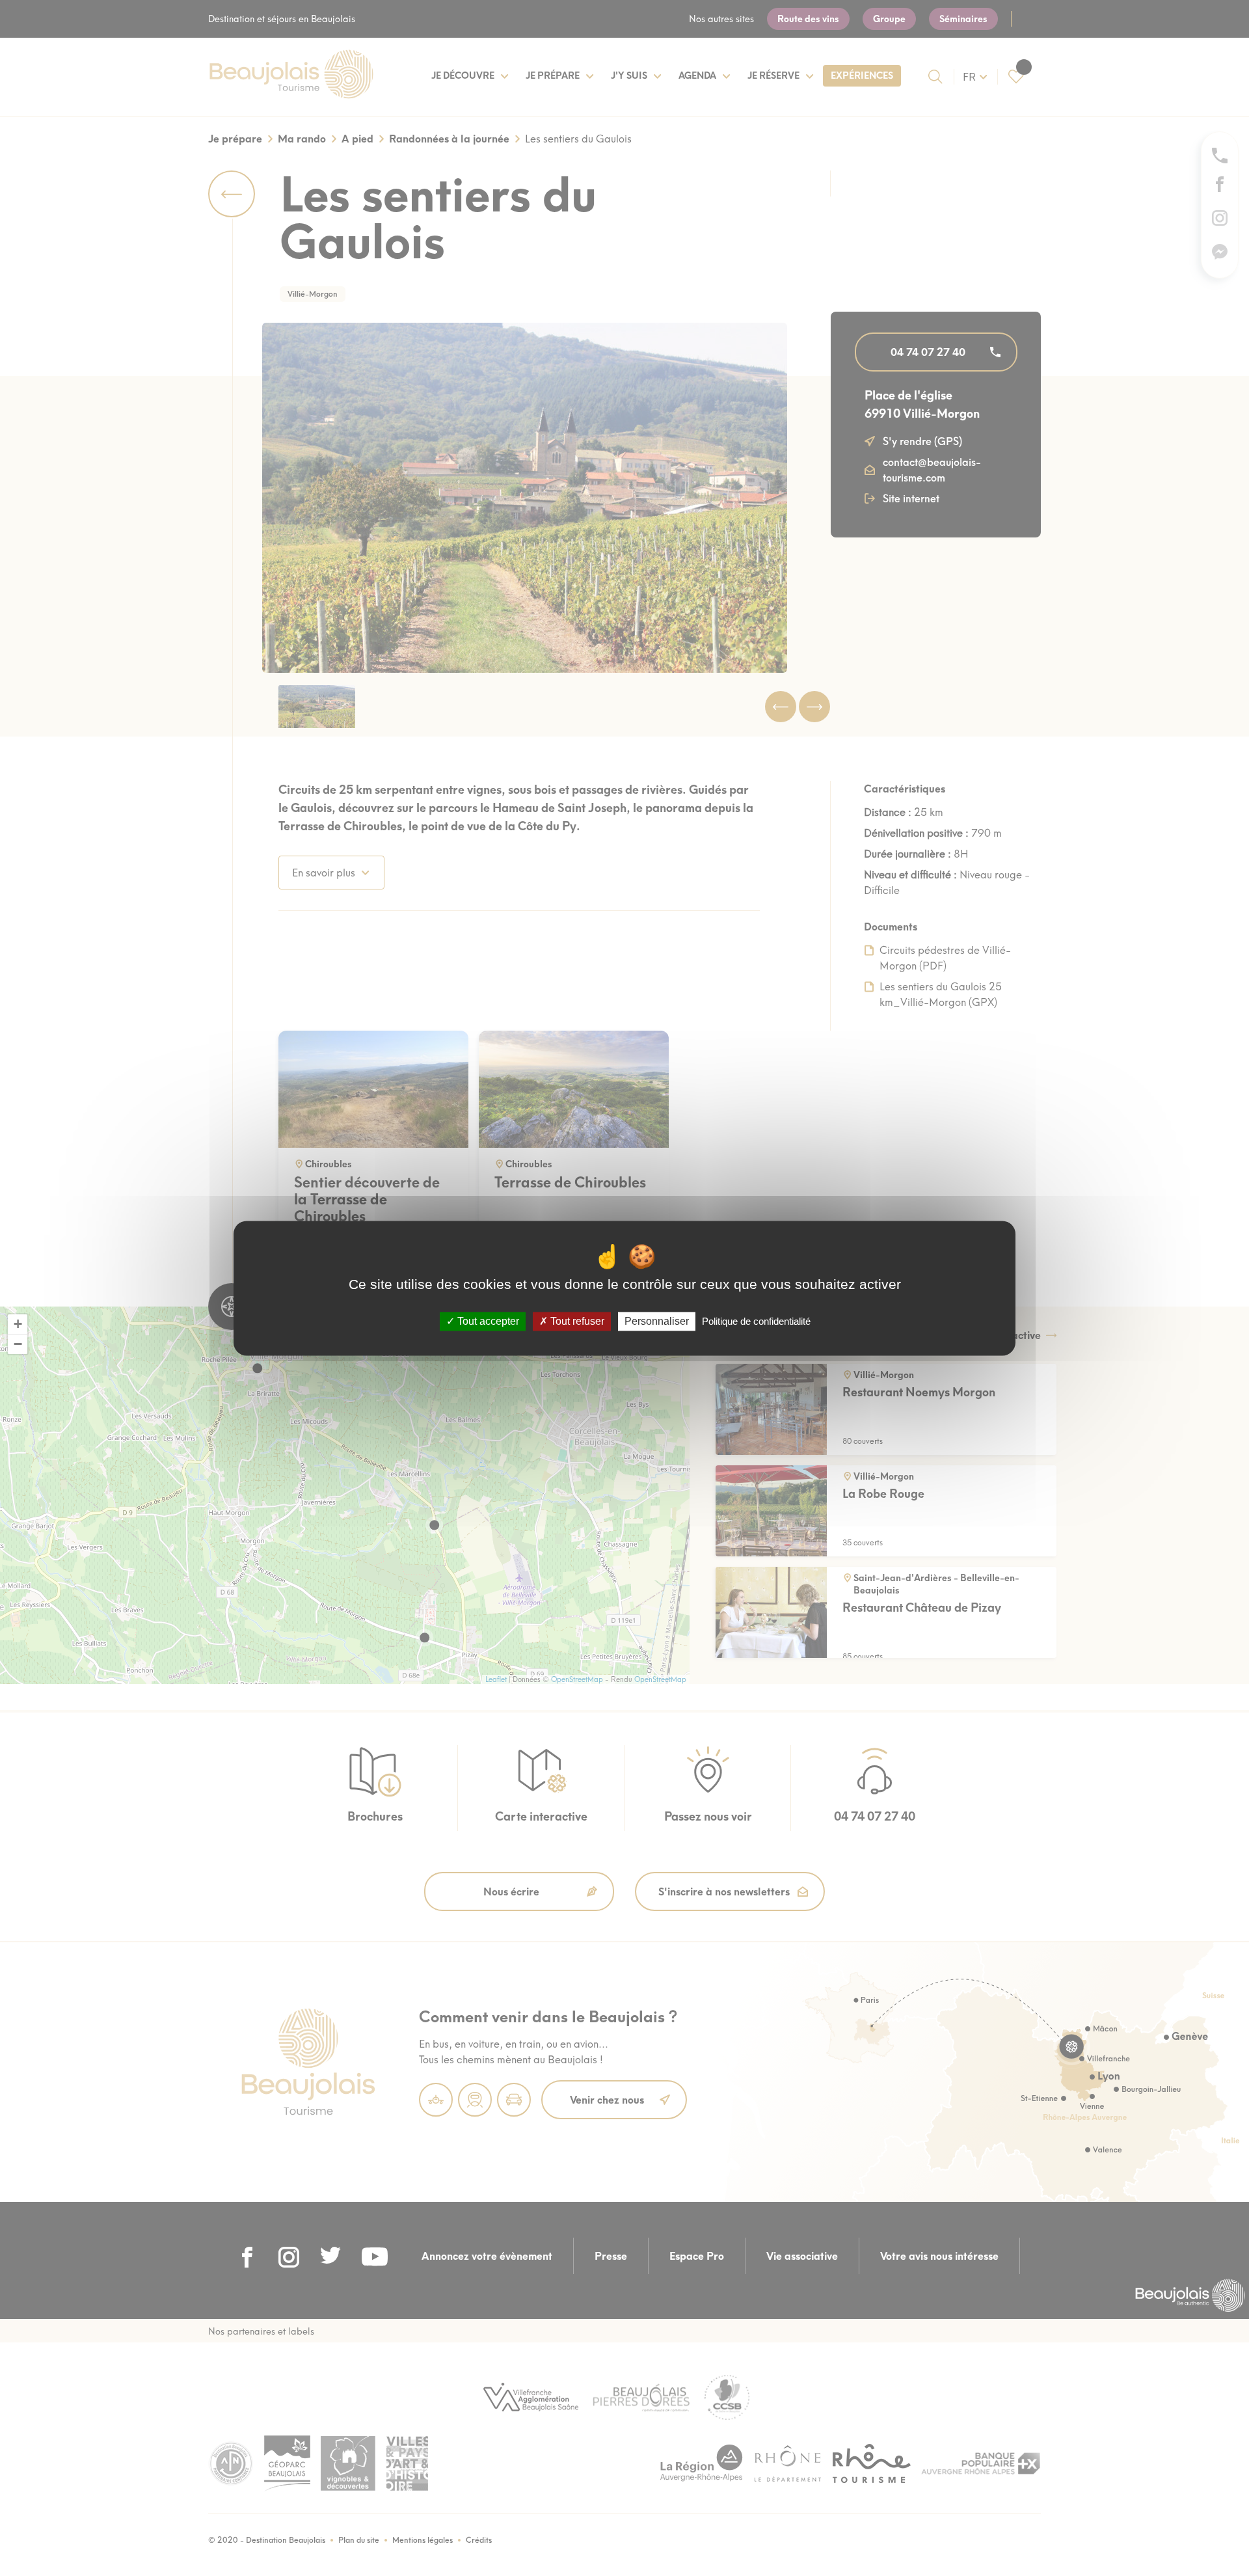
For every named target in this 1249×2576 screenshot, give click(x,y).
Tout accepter (487, 1321)
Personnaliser (657, 1321)
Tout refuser (576, 1321)
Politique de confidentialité (756, 1321)
